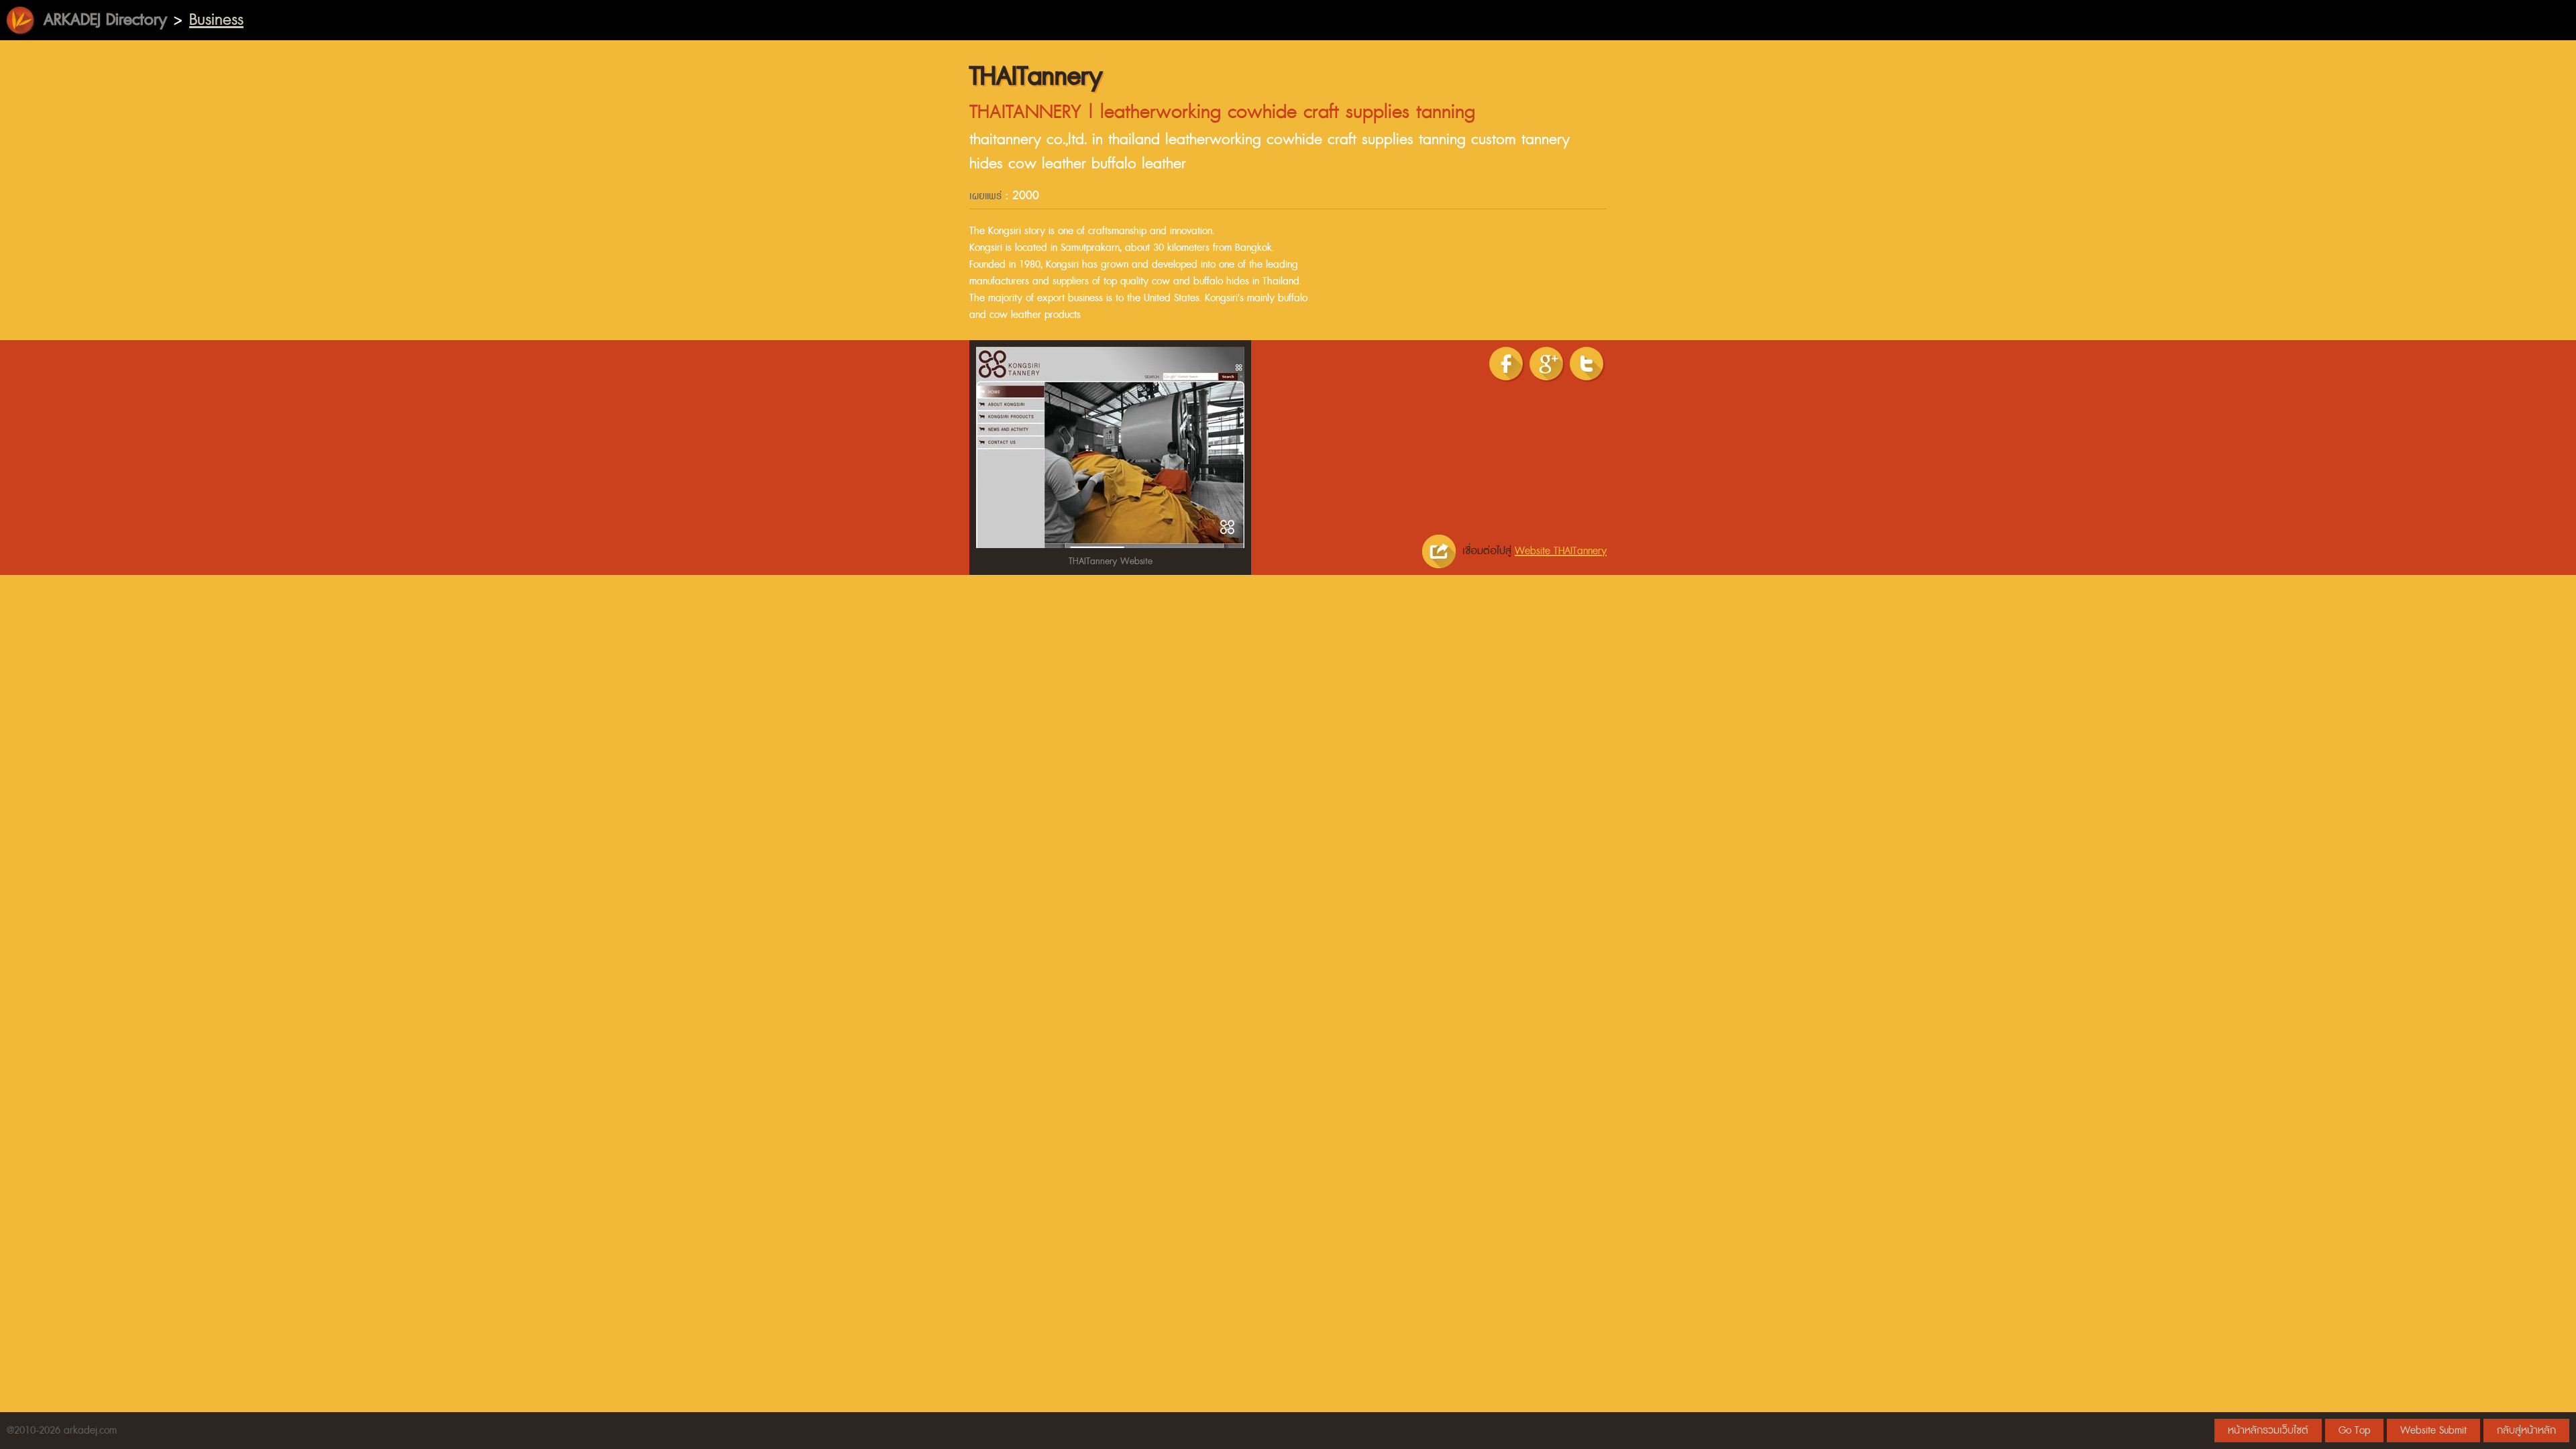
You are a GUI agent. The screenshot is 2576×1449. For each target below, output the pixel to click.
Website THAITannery (1561, 551)
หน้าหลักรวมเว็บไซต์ (2268, 1431)
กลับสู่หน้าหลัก (2526, 1431)
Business (216, 20)
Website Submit (2433, 1431)
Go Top (2354, 1431)
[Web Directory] (20, 20)
